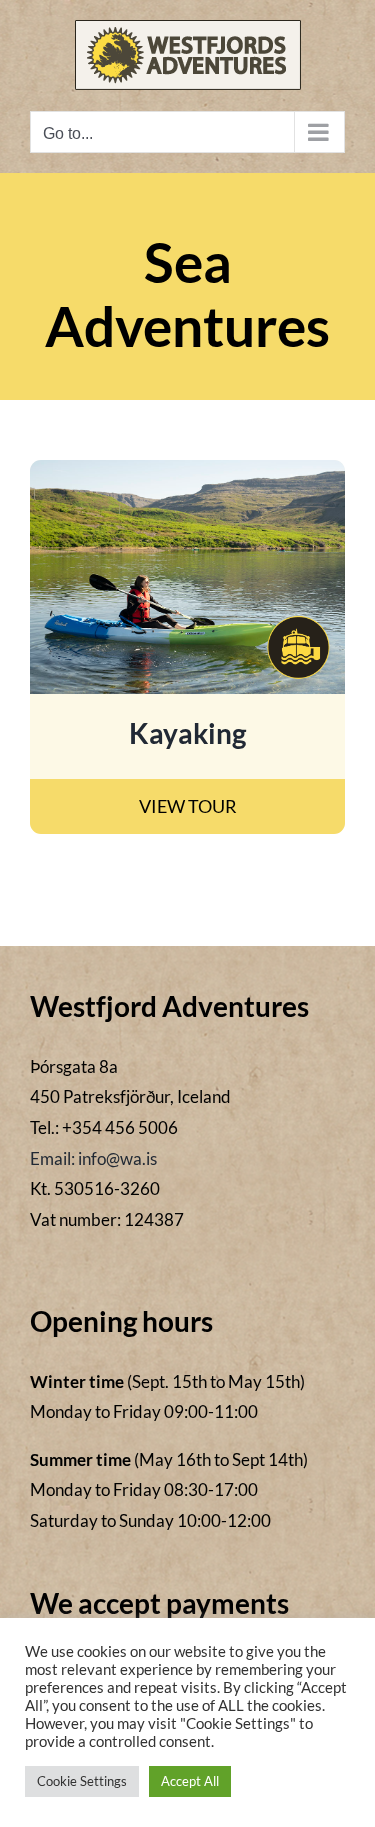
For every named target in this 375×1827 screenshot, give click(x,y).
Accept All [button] (190, 1781)
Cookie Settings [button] (82, 1781)
